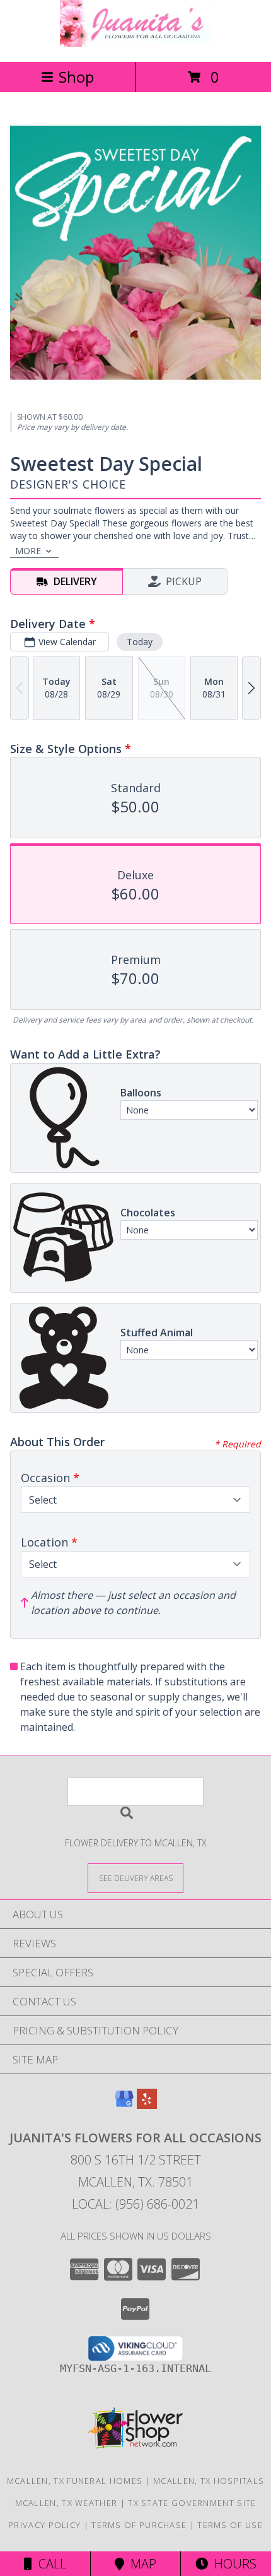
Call (49, 2564)
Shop (76, 77)
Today (140, 642)
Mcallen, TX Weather (66, 2503)
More (28, 551)
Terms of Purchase (139, 2525)
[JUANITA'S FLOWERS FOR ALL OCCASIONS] (135, 43)
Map (140, 2564)
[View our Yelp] (147, 2105)
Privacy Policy (44, 2525)
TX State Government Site (192, 2503)
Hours (232, 2564)
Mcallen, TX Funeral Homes (75, 2481)
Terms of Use (230, 2525)
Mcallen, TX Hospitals (209, 2481)
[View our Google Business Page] (124, 2105)
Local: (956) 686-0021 (135, 2204)
